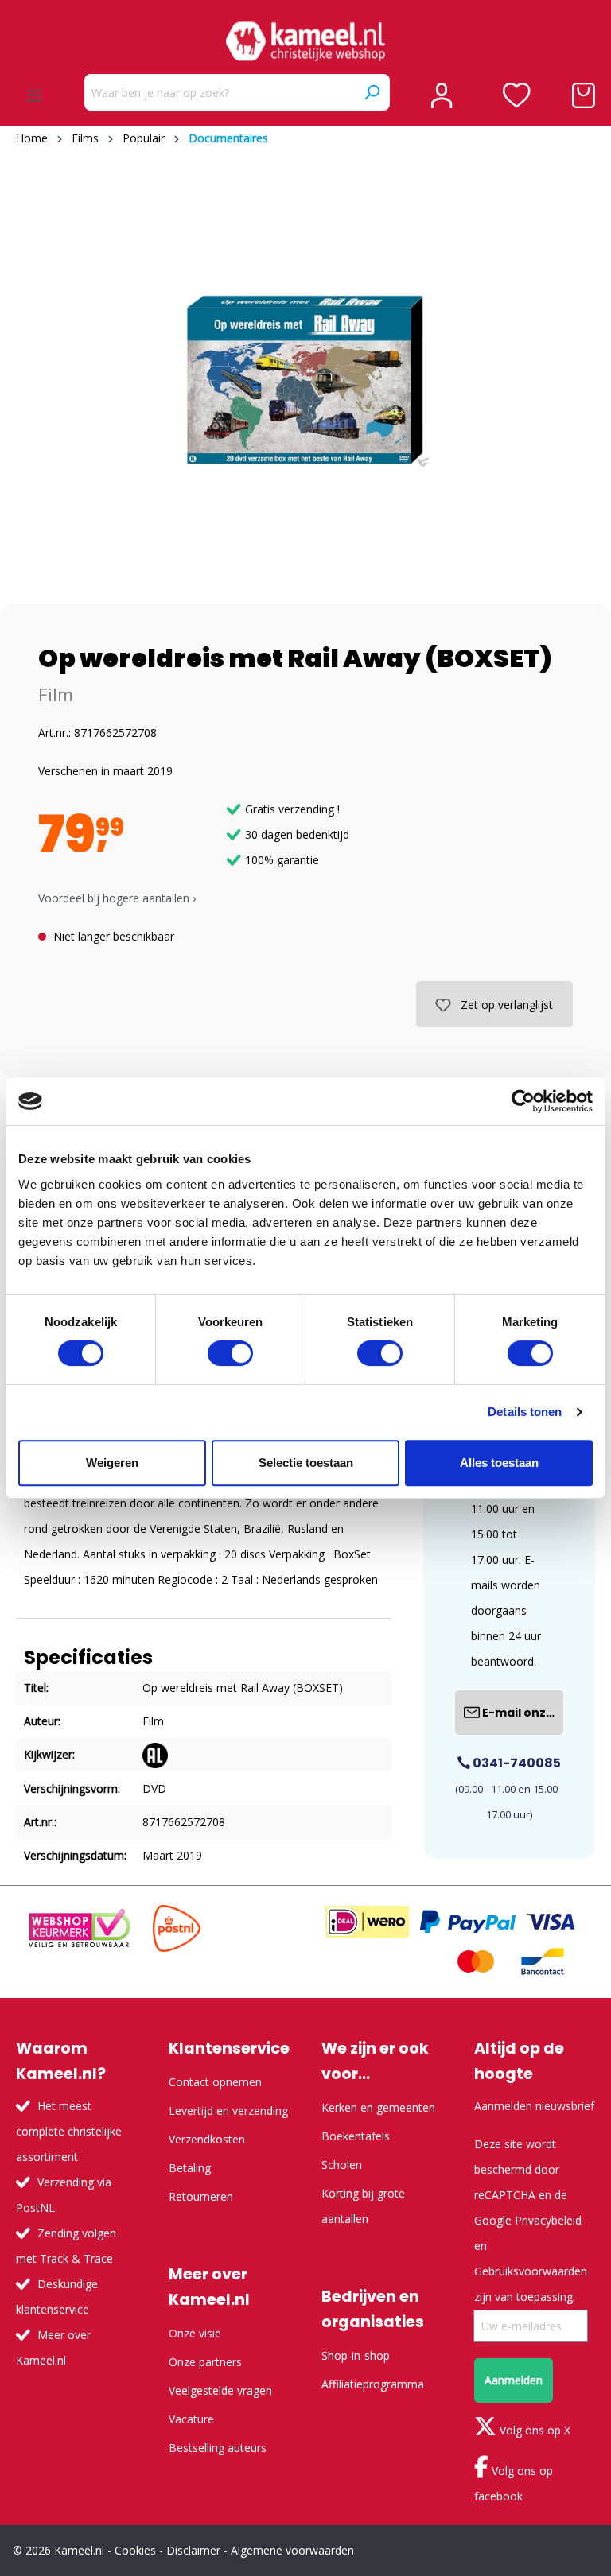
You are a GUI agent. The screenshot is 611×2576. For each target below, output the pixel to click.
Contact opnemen (215, 2082)
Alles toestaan (499, 1463)
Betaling (190, 2168)
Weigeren (112, 1463)
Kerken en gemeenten (378, 2107)
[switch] (230, 1353)
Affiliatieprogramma (373, 2384)
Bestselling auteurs (218, 2448)
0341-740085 (516, 1763)
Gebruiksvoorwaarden (531, 2271)
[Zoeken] (372, 92)
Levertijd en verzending (228, 2110)
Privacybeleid (548, 2220)
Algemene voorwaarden (292, 2550)
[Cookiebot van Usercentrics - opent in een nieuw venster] (523, 1101)
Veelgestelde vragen (220, 2390)
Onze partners (205, 2362)
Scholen (342, 2165)
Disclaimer (193, 2550)
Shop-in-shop (356, 2355)
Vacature (191, 2419)
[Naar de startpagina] (305, 41)
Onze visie (195, 2333)
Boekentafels (356, 2136)
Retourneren (201, 2196)
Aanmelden (514, 2380)
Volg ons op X (533, 2430)
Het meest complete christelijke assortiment (69, 2131)
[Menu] (34, 95)
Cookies (135, 2550)
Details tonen (525, 1412)
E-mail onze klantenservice (521, 1713)
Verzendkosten (207, 2139)
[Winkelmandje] (584, 95)
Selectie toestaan (306, 1463)
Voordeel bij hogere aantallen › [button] (117, 898)
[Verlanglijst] (517, 95)
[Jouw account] (442, 95)
